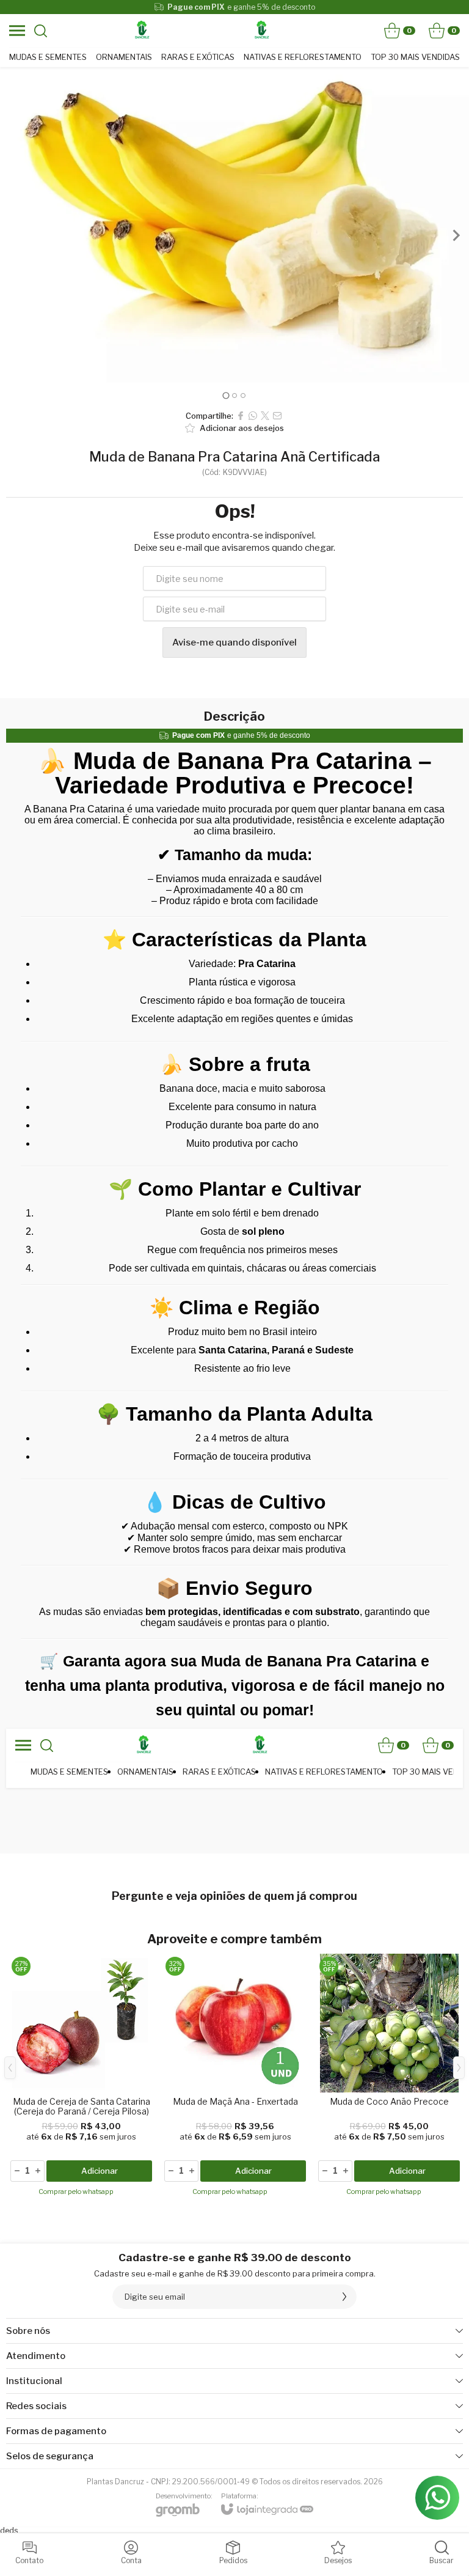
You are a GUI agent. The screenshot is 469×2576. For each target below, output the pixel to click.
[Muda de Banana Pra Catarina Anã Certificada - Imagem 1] (234, 225)
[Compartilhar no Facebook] (241, 416)
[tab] (226, 395)
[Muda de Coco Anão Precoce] (389, 2077)
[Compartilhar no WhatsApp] (253, 416)
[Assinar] (344, 2297)
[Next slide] (456, 235)
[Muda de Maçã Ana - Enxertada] (235, 2077)
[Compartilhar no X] (265, 416)
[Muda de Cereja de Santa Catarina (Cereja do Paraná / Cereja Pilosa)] (81, 2077)
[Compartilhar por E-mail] (277, 416)
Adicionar (100, 2171)
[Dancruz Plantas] (142, 31)
